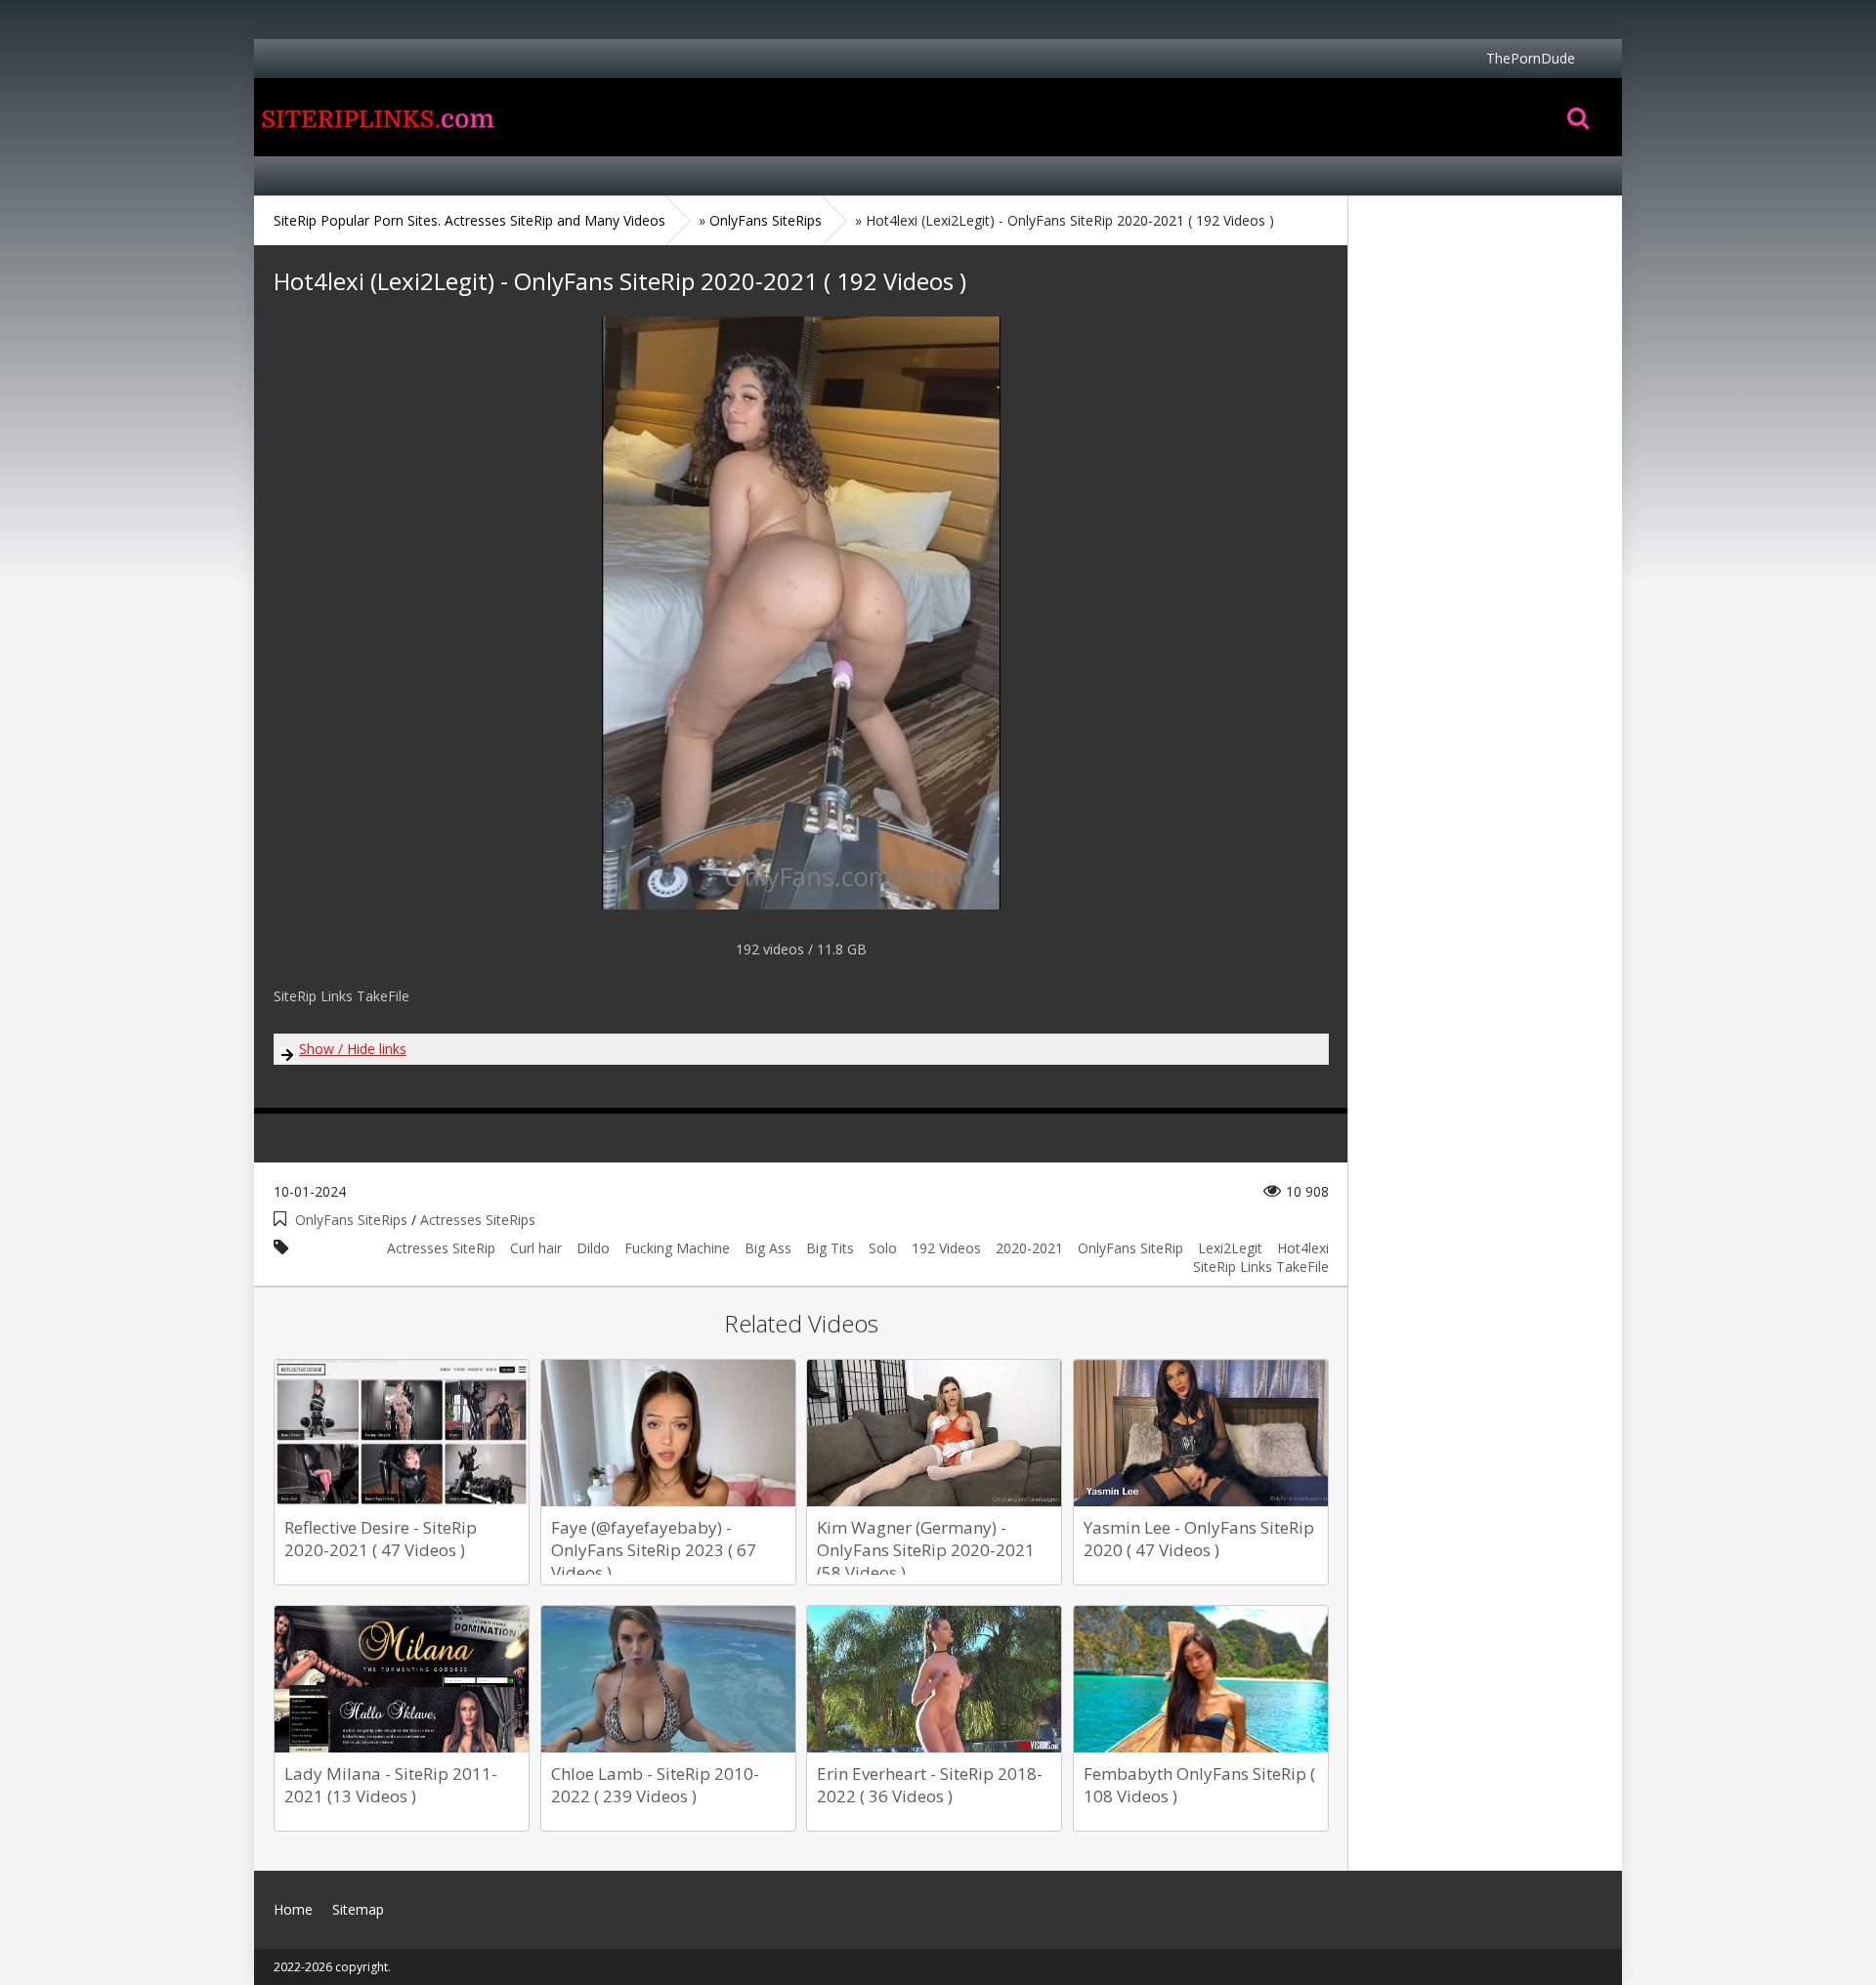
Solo (883, 1248)
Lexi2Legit (1230, 1248)
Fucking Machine (677, 1248)
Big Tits (830, 1248)
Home (376, 117)
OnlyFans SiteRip (1130, 1248)
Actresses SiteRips (478, 1220)
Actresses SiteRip (441, 1248)
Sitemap (358, 1909)
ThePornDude (1531, 58)
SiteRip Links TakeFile (1261, 1267)
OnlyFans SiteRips (351, 1220)
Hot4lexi (1303, 1248)
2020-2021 (1029, 1248)
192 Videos (946, 1248)
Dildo (593, 1248)
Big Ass (768, 1248)
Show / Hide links (353, 1049)
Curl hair (536, 1248)
